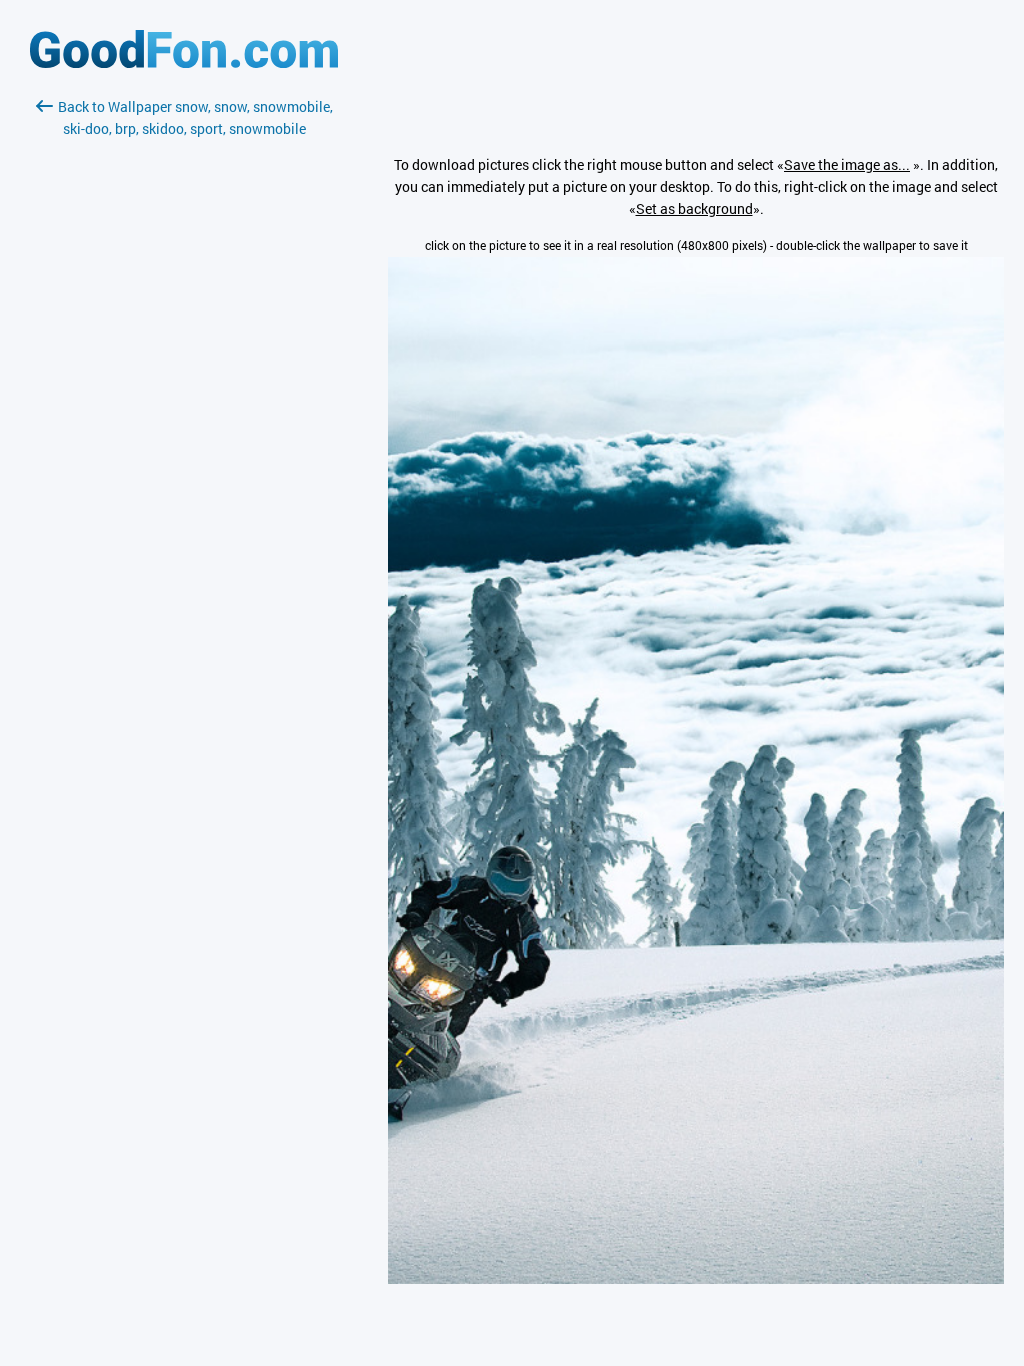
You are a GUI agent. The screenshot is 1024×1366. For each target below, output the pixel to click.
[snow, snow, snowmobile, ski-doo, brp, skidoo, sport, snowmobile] (696, 1278)
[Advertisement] (184, 377)
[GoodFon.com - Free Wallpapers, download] (184, 62)
